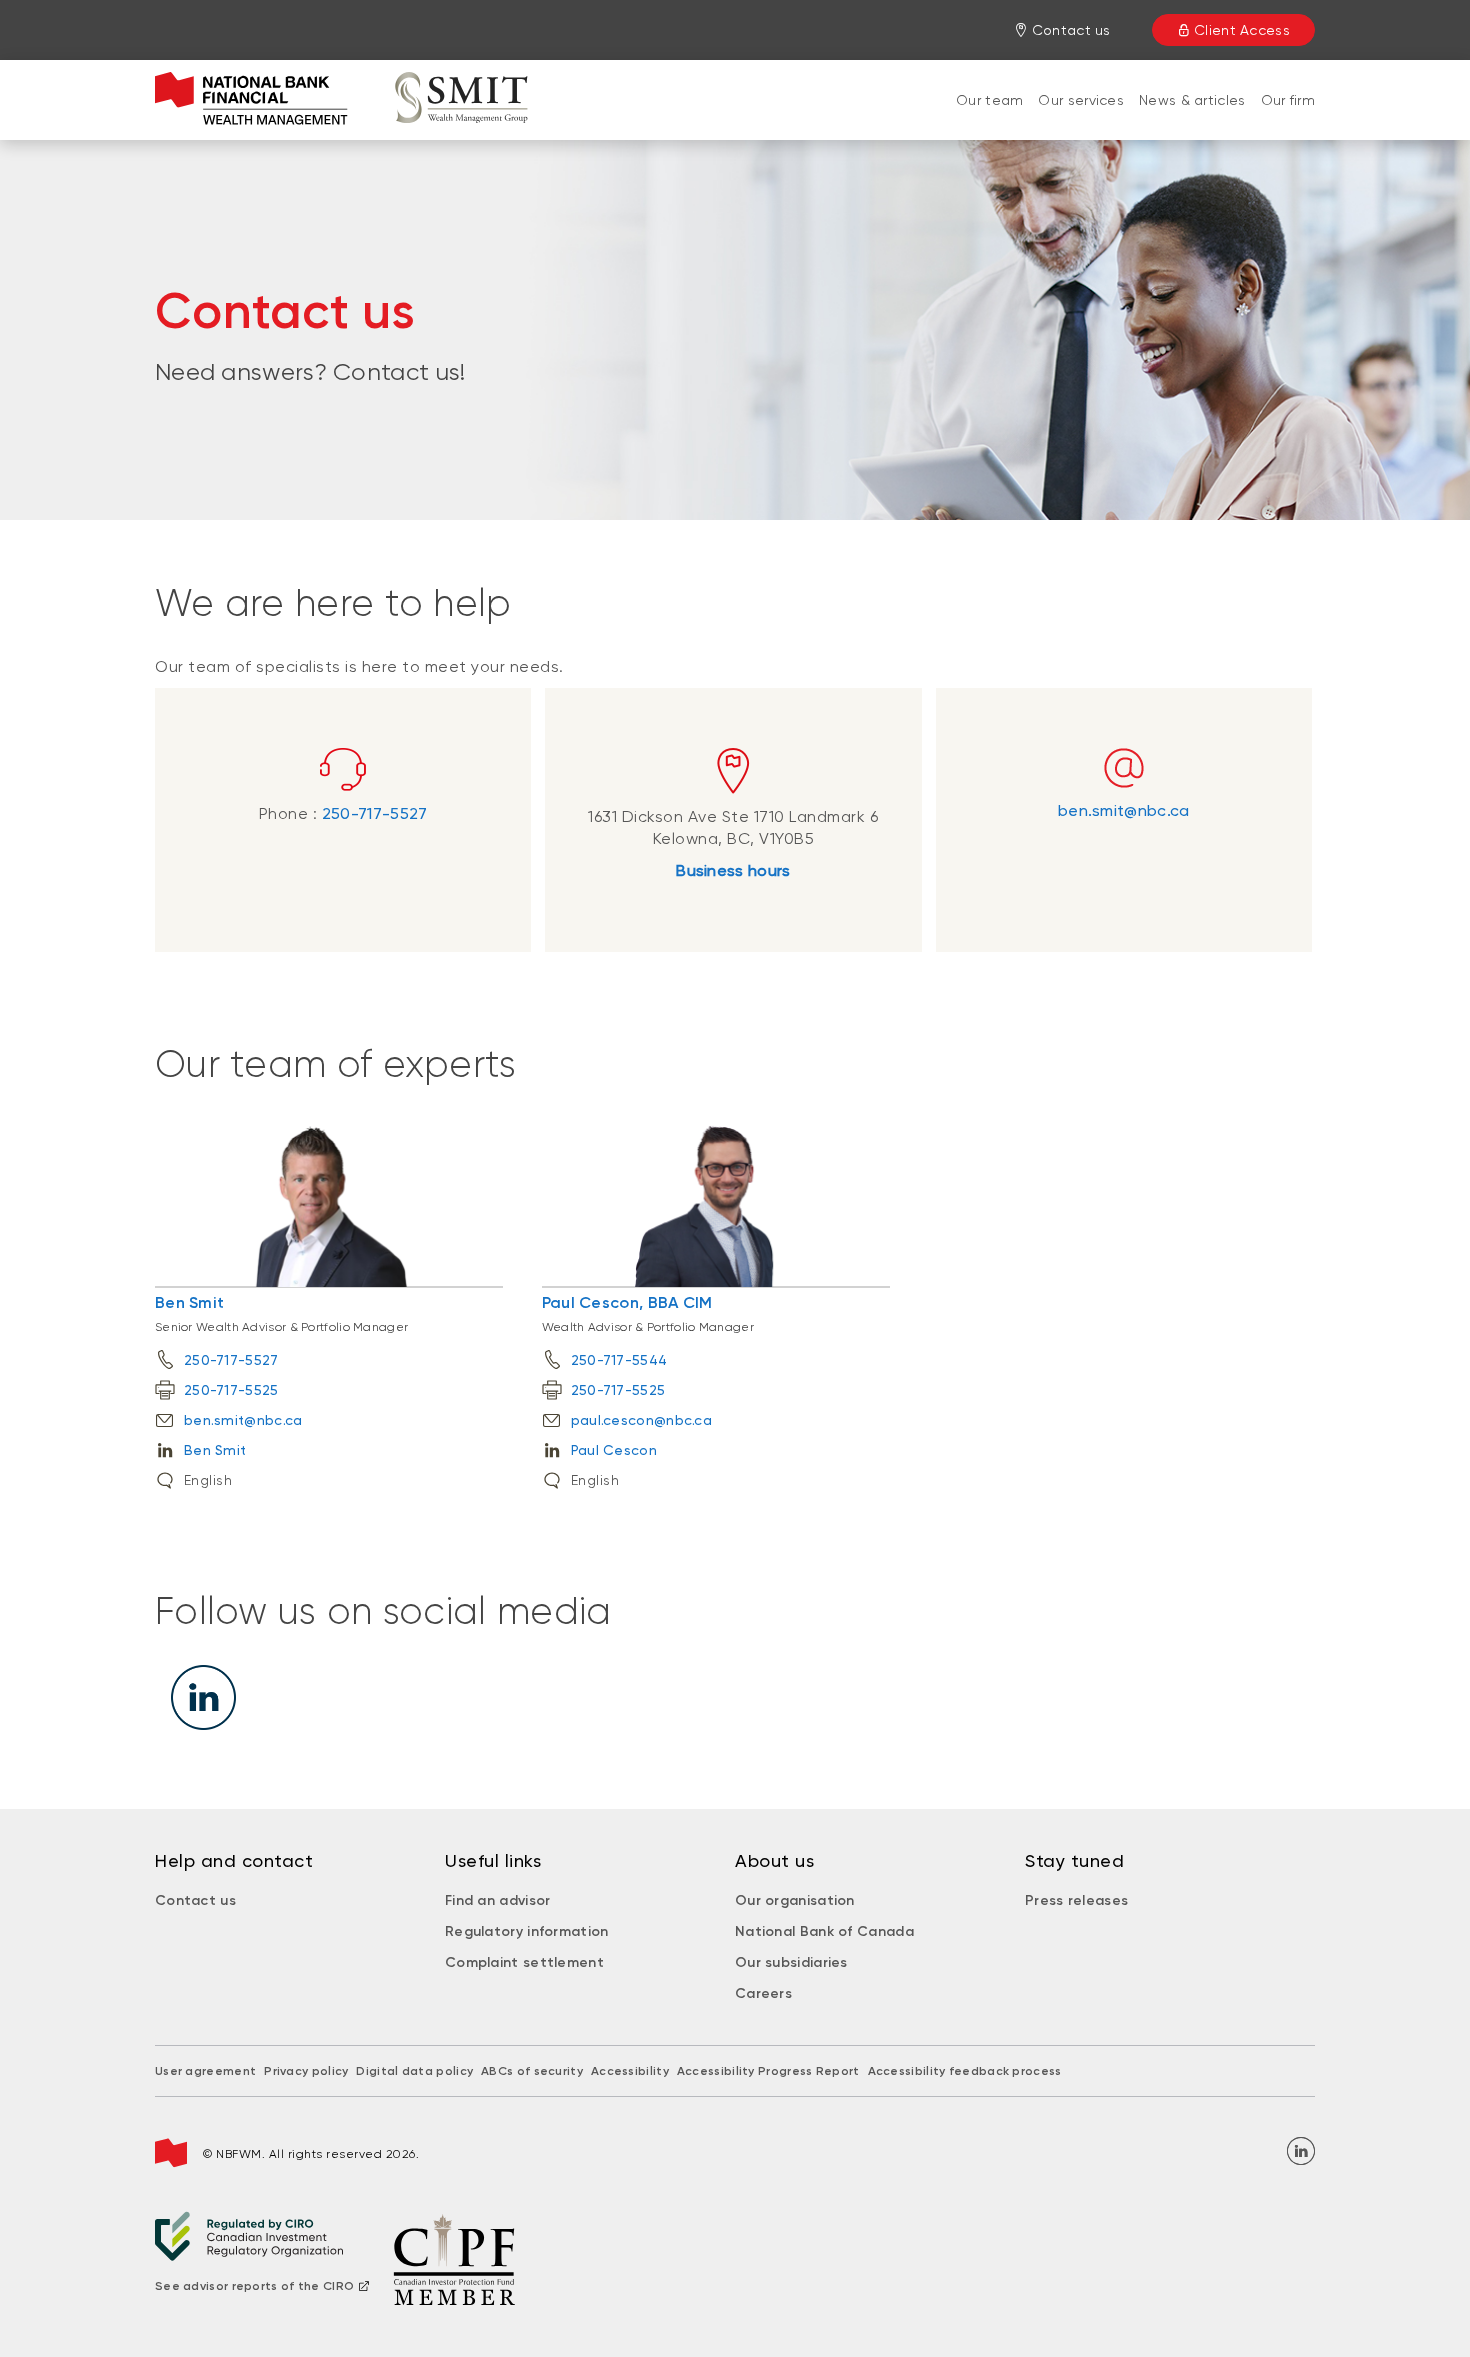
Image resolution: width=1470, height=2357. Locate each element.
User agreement (205, 2071)
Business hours (733, 870)
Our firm (1288, 100)
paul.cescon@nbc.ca (641, 1420)
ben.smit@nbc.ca (1124, 810)
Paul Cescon (614, 1450)
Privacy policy (306, 2071)
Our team (989, 100)
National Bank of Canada (824, 1931)
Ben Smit (189, 1302)
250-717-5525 (231, 1390)
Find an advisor (498, 1900)
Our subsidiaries (791, 1962)
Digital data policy (414, 2071)
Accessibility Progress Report (768, 2071)
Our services (1081, 100)
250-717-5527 (375, 813)
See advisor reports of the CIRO (254, 2286)
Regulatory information (527, 1931)
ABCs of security (532, 2071)
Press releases (1076, 1900)
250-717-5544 (619, 1360)
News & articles (1192, 100)
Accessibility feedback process (965, 2071)
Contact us (195, 1900)
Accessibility (630, 2071)
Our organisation (795, 1900)
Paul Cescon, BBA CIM (627, 1302)
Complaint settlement (524, 1962)
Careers (763, 1993)
